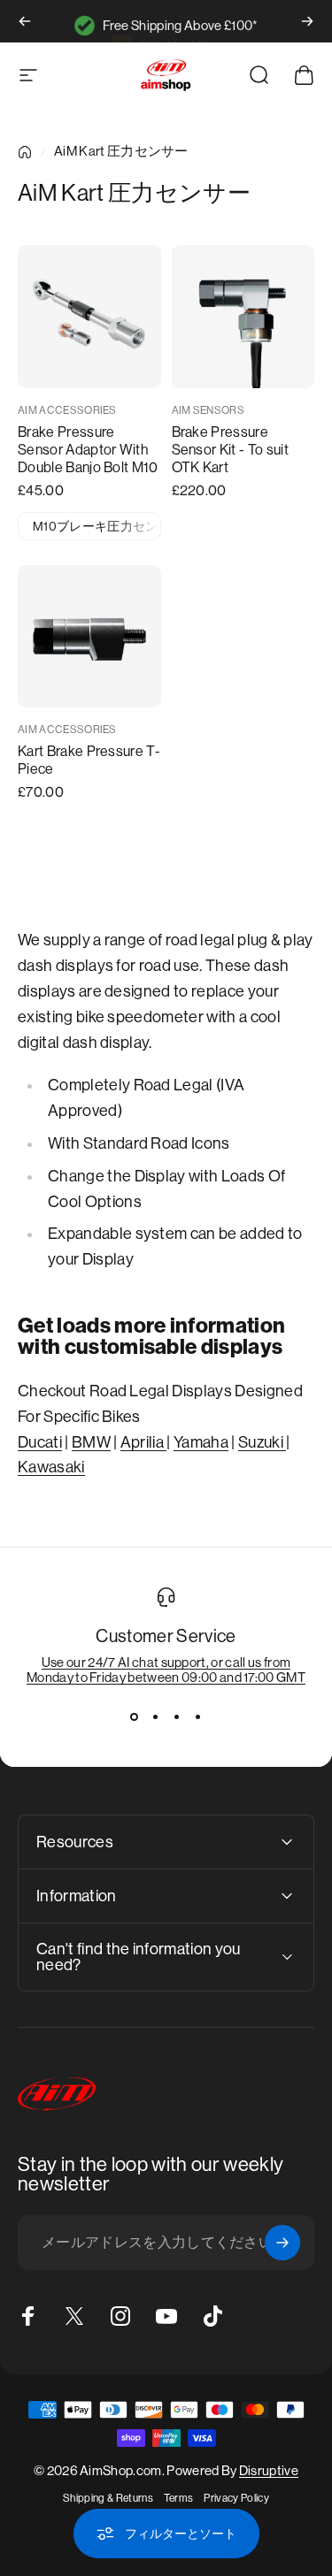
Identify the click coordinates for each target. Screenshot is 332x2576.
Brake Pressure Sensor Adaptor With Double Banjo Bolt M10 (88, 450)
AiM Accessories (67, 410)
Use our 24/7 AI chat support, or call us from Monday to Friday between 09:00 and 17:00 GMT (166, 1670)
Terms (179, 2498)
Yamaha (201, 1442)
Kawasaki (51, 1467)
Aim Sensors (208, 410)
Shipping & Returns (108, 2498)
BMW (91, 1442)
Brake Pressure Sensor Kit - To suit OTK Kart (230, 450)
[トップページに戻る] (25, 152)
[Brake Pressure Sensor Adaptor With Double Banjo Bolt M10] (89, 317)
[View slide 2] (156, 1716)
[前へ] (25, 21)
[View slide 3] (177, 1716)
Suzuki (262, 1442)
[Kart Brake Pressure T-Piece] (89, 637)
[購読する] (282, 2243)
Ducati (40, 1442)
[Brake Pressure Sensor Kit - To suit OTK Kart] (243, 317)
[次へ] (307, 21)
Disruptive (269, 2470)
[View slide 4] (198, 1716)
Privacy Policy (236, 2498)
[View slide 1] (135, 1716)
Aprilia (144, 1442)
